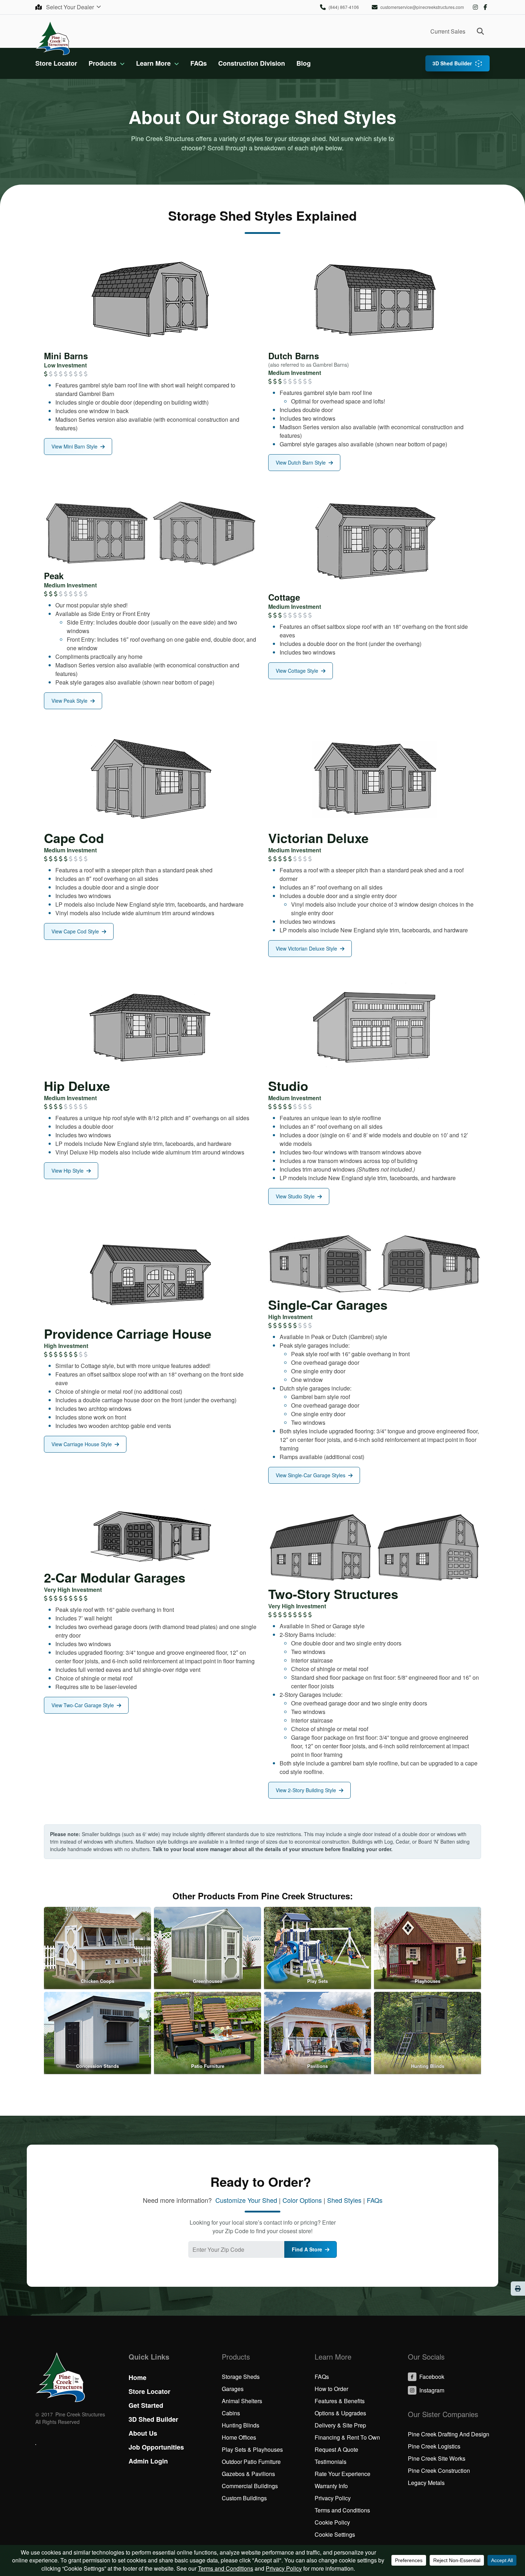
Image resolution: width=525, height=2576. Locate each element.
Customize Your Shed (246, 2200)
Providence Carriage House (128, 1333)
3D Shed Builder (452, 63)
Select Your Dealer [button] (71, 7)
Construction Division (252, 63)
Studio (288, 1086)
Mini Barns (66, 356)
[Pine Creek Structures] (53, 38)
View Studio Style (295, 1196)
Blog (304, 63)
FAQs (199, 63)
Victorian (296, 838)
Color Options (302, 2200)
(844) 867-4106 (344, 7)
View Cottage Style (297, 671)
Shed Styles (344, 2200)
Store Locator (56, 63)
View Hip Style (67, 1171)
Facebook (485, 7)
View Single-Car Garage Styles (311, 1475)
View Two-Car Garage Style (83, 1705)
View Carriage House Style (82, 1444)
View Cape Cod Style (75, 931)
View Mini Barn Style (74, 446)
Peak (54, 576)
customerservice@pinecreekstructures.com (422, 7)
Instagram (475, 7)
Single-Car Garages (328, 1304)
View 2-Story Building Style (306, 1790)
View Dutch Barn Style (301, 462)
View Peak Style (69, 701)
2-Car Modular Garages (115, 1577)
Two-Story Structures (333, 1594)
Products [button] (102, 63)
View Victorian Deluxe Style (306, 948)
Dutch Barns (294, 356)
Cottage (284, 597)
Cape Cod (74, 838)
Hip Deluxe (77, 1086)
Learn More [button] (153, 63)
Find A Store (307, 2249)
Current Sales (448, 31)
